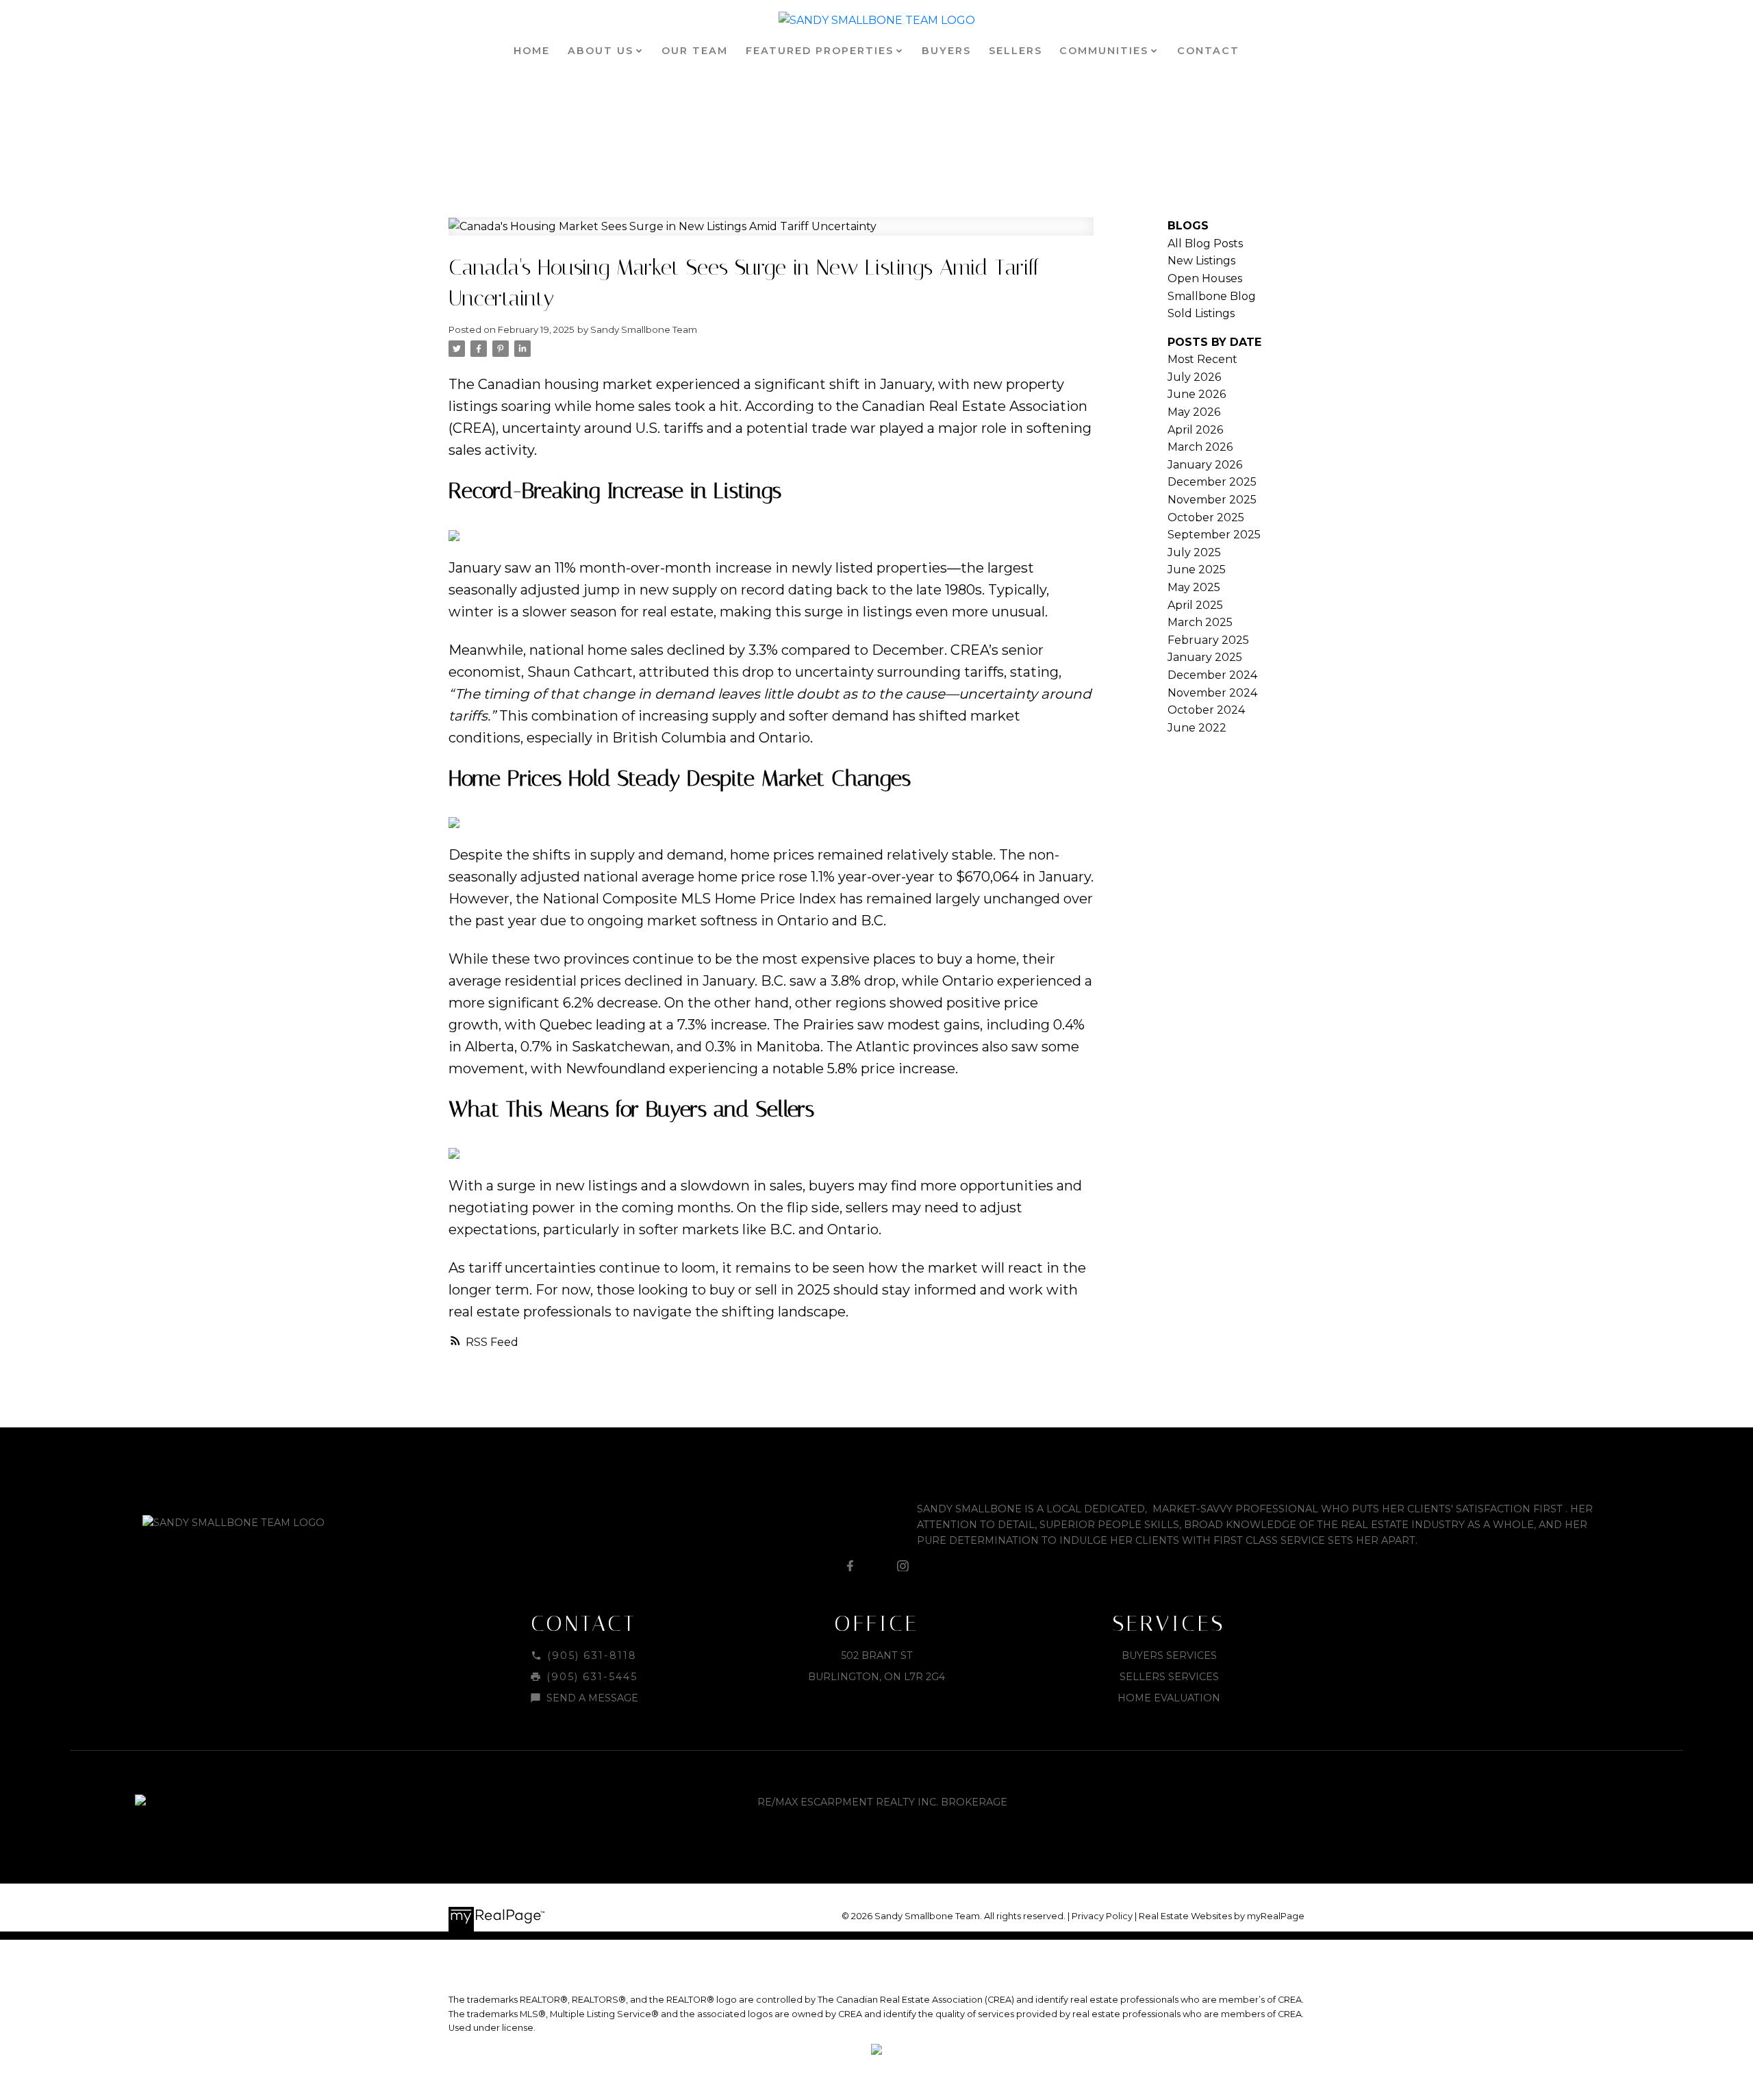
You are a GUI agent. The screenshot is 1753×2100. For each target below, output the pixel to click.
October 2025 (1206, 517)
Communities (1104, 51)
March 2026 (1200, 447)
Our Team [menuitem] (695, 51)
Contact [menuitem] (1208, 51)
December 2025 (1212, 482)
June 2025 (1197, 570)
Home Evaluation (1169, 1698)
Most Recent (1202, 359)
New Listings (1201, 261)
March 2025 (1200, 622)
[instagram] (903, 1566)
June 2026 (1197, 394)
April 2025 (1195, 605)
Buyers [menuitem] (946, 51)
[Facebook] (850, 1566)
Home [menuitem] (532, 51)
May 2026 (1194, 412)
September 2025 (1214, 535)
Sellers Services (1169, 1677)
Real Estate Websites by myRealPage (1222, 1916)
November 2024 (1212, 693)
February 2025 (1208, 640)
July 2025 (1194, 552)
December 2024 (1212, 675)
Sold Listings (1201, 313)
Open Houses (1205, 278)
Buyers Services (1169, 1655)
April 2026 (1195, 430)
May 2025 (1194, 587)
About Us (601, 51)
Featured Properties (820, 51)
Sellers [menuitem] (1016, 51)
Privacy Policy (1102, 1916)
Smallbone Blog (1212, 296)
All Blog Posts (1205, 243)
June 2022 (1197, 728)
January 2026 (1205, 465)
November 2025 (1212, 500)
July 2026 (1194, 377)
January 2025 (1205, 657)
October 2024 (1206, 710)
